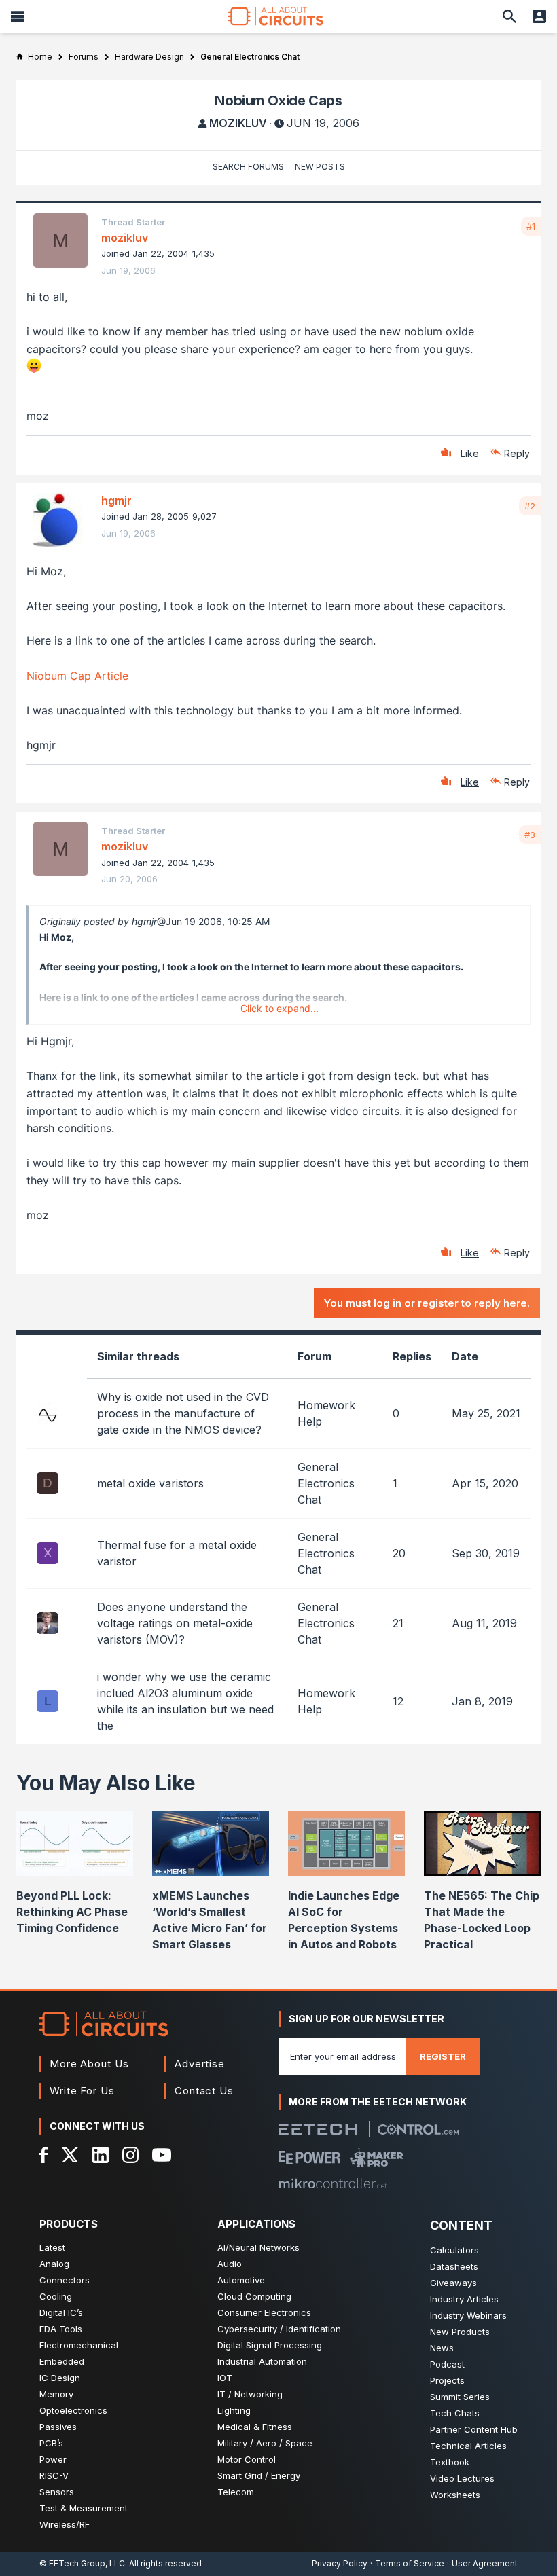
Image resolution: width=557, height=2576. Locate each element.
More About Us (89, 2064)
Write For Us (82, 2091)
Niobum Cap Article (77, 676)
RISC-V (54, 2475)
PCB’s (51, 2443)
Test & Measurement (84, 2508)
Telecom (236, 2492)
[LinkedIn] (101, 2155)
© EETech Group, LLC (82, 2563)
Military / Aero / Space (265, 2443)
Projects (447, 2380)
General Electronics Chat (326, 1483)
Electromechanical (79, 2345)
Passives (58, 2427)
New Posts (320, 167)
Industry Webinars (468, 2315)
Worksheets (455, 2495)
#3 (530, 835)
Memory (56, 2394)
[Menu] (18, 16)
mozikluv (238, 123)
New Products (460, 2332)
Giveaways (453, 2283)
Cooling (56, 2296)
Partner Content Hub (474, 2429)
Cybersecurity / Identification (279, 2329)
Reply (517, 453)
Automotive (241, 2280)
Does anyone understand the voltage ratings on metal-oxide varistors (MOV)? (175, 1623)
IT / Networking (250, 2394)
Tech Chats (455, 2413)
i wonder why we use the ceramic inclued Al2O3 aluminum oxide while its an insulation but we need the (185, 1701)
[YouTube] (162, 2155)
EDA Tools (61, 2329)
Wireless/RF (65, 2524)
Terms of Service (410, 2563)
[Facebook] (44, 2155)
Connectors (65, 2280)
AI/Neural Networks (258, 2247)
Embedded (62, 2361)
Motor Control (247, 2459)
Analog (54, 2264)
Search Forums (248, 167)
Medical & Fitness (255, 2427)
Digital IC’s (61, 2312)
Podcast (447, 2364)
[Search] (509, 16)
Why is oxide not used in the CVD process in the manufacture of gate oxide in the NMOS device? (183, 1413)
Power (53, 2459)
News (442, 2348)
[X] (70, 2155)
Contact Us (204, 2091)
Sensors (57, 2492)
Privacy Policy (340, 2563)
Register (443, 2056)
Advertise (200, 2064)
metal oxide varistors (150, 1483)
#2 (530, 506)
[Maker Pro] (377, 2158)
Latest (52, 2247)
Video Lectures (462, 2478)
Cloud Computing (254, 2296)
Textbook (450, 2462)
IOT (225, 2378)
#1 (531, 226)
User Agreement (485, 2563)
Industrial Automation (262, 2361)
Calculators (454, 2250)
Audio (230, 2264)
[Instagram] (130, 2155)
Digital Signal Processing (270, 2345)
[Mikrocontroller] (333, 2183)
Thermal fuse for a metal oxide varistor (177, 1553)
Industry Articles (464, 2299)
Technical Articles (468, 2446)
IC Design (60, 2378)
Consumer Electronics (264, 2312)
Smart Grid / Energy (259, 2475)
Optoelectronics (73, 2410)
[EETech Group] (318, 2129)
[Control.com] (418, 2129)
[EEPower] (309, 2158)
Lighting (234, 2410)
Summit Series (460, 2397)
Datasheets (454, 2266)
